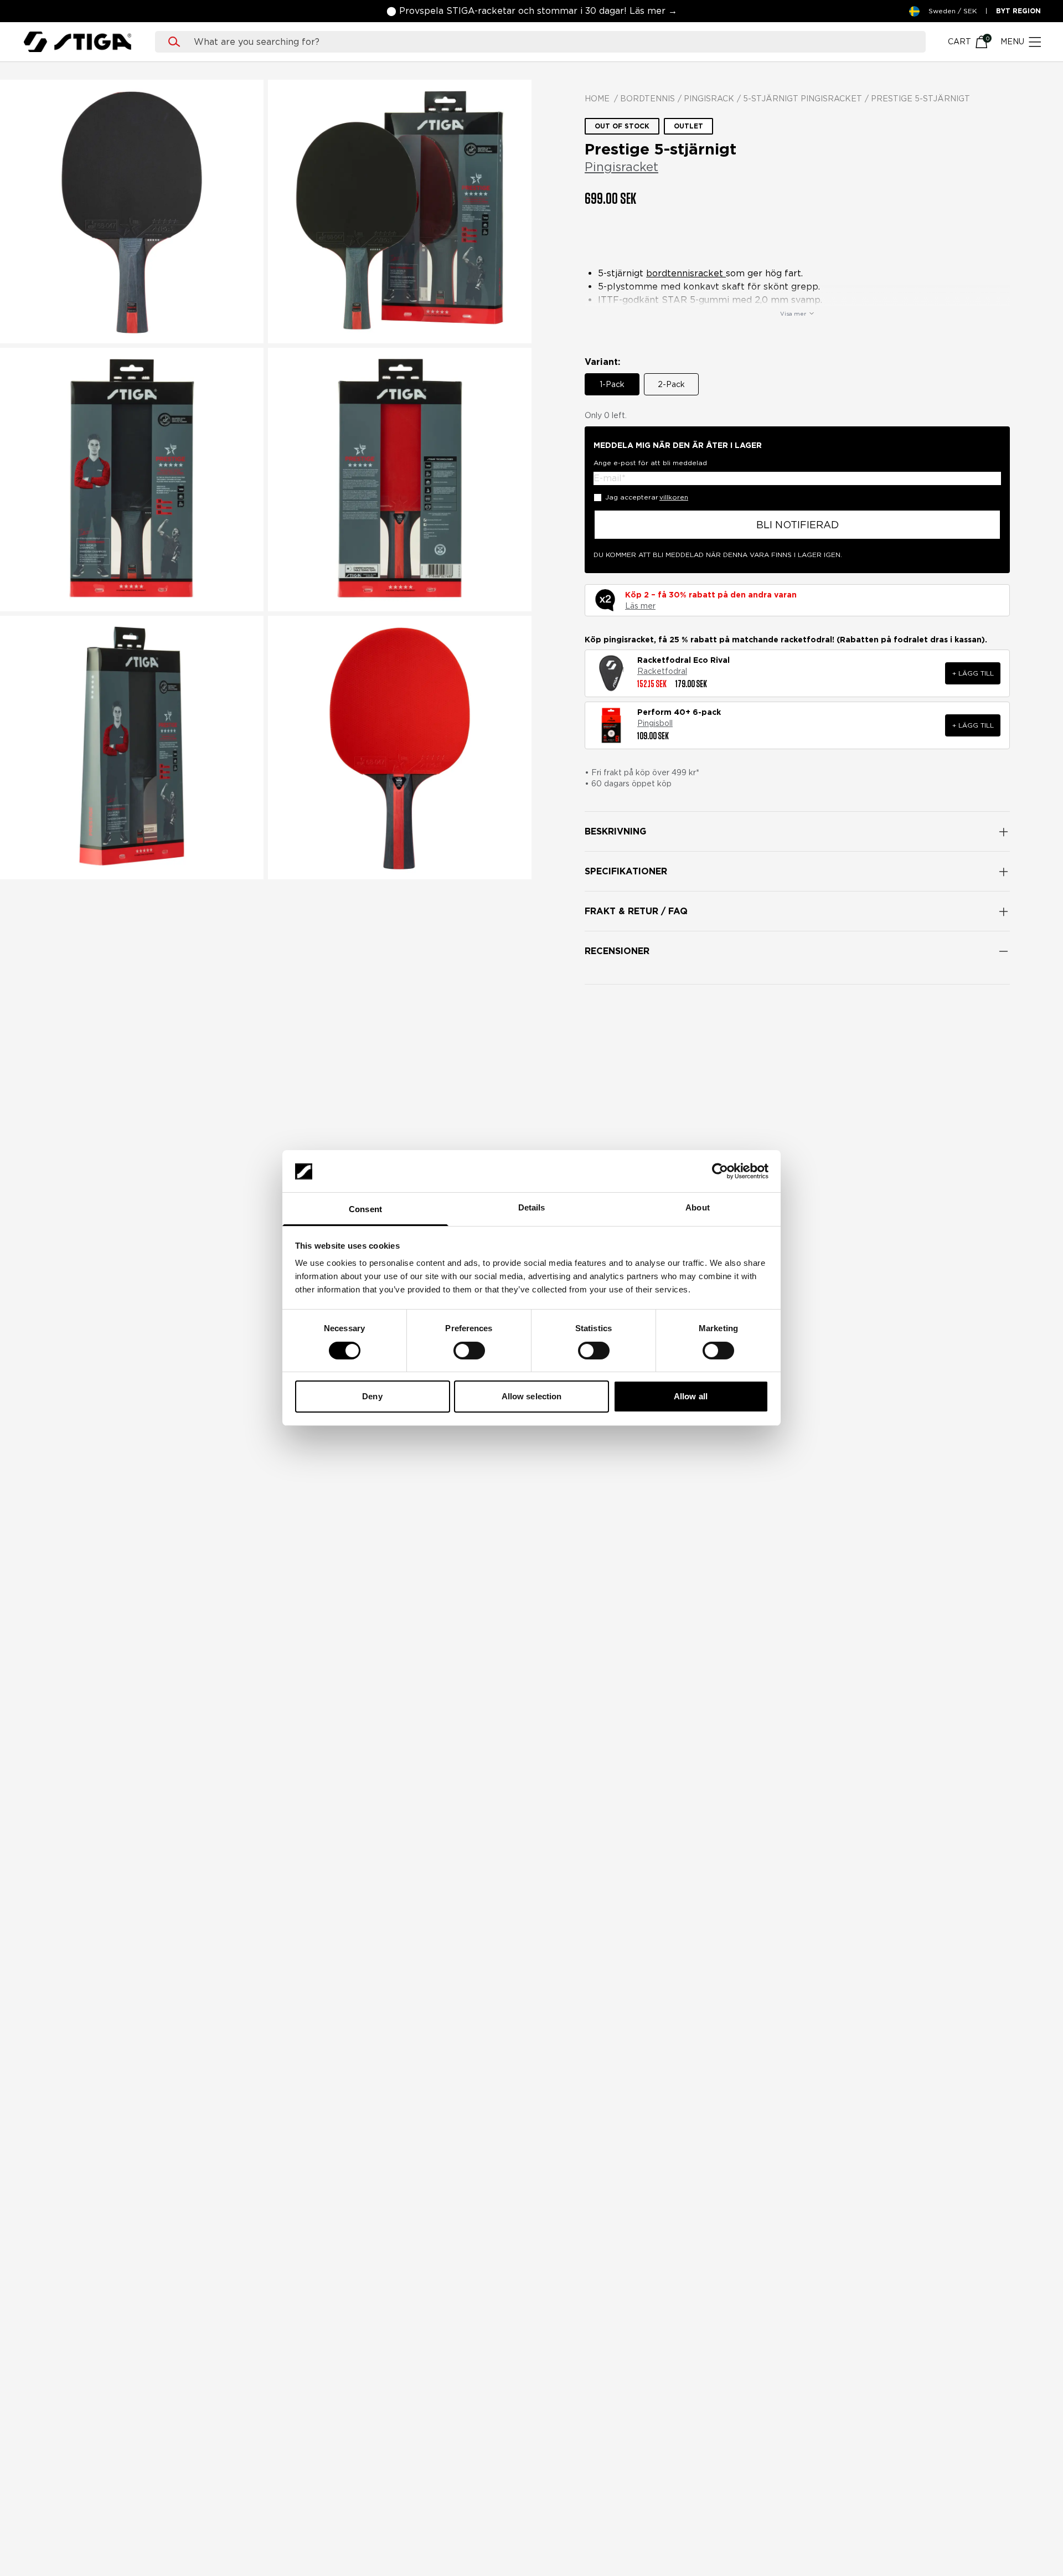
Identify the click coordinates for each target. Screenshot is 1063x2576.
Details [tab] (532, 1208)
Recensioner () (616, 237)
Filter (608, 1086)
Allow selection (532, 1397)
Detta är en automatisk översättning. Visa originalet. (671, 1590)
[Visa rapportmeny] (994, 1179)
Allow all (691, 1397)
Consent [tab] (365, 1210)
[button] (105, 11)
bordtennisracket (686, 273)
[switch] (469, 1351)
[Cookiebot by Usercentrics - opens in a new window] (720, 1171)
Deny (372, 1397)
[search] (551, 42)
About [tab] (698, 1208)
